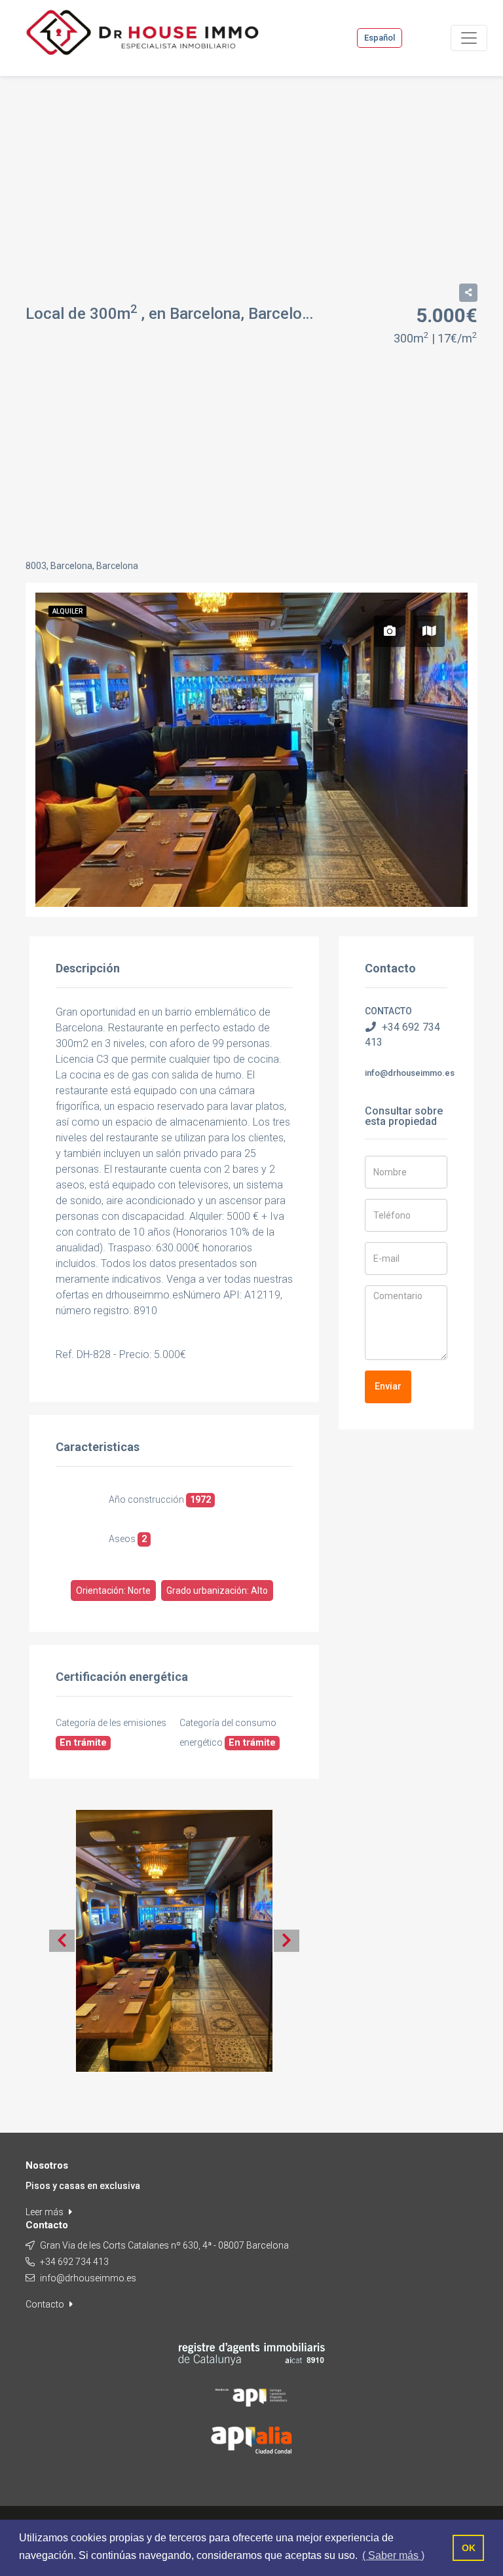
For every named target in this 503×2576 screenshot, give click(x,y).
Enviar (388, 1386)
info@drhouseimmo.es (410, 1073)
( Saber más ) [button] (393, 2555)
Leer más (46, 2212)
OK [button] (469, 2548)
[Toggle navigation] (469, 38)
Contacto (46, 2304)
